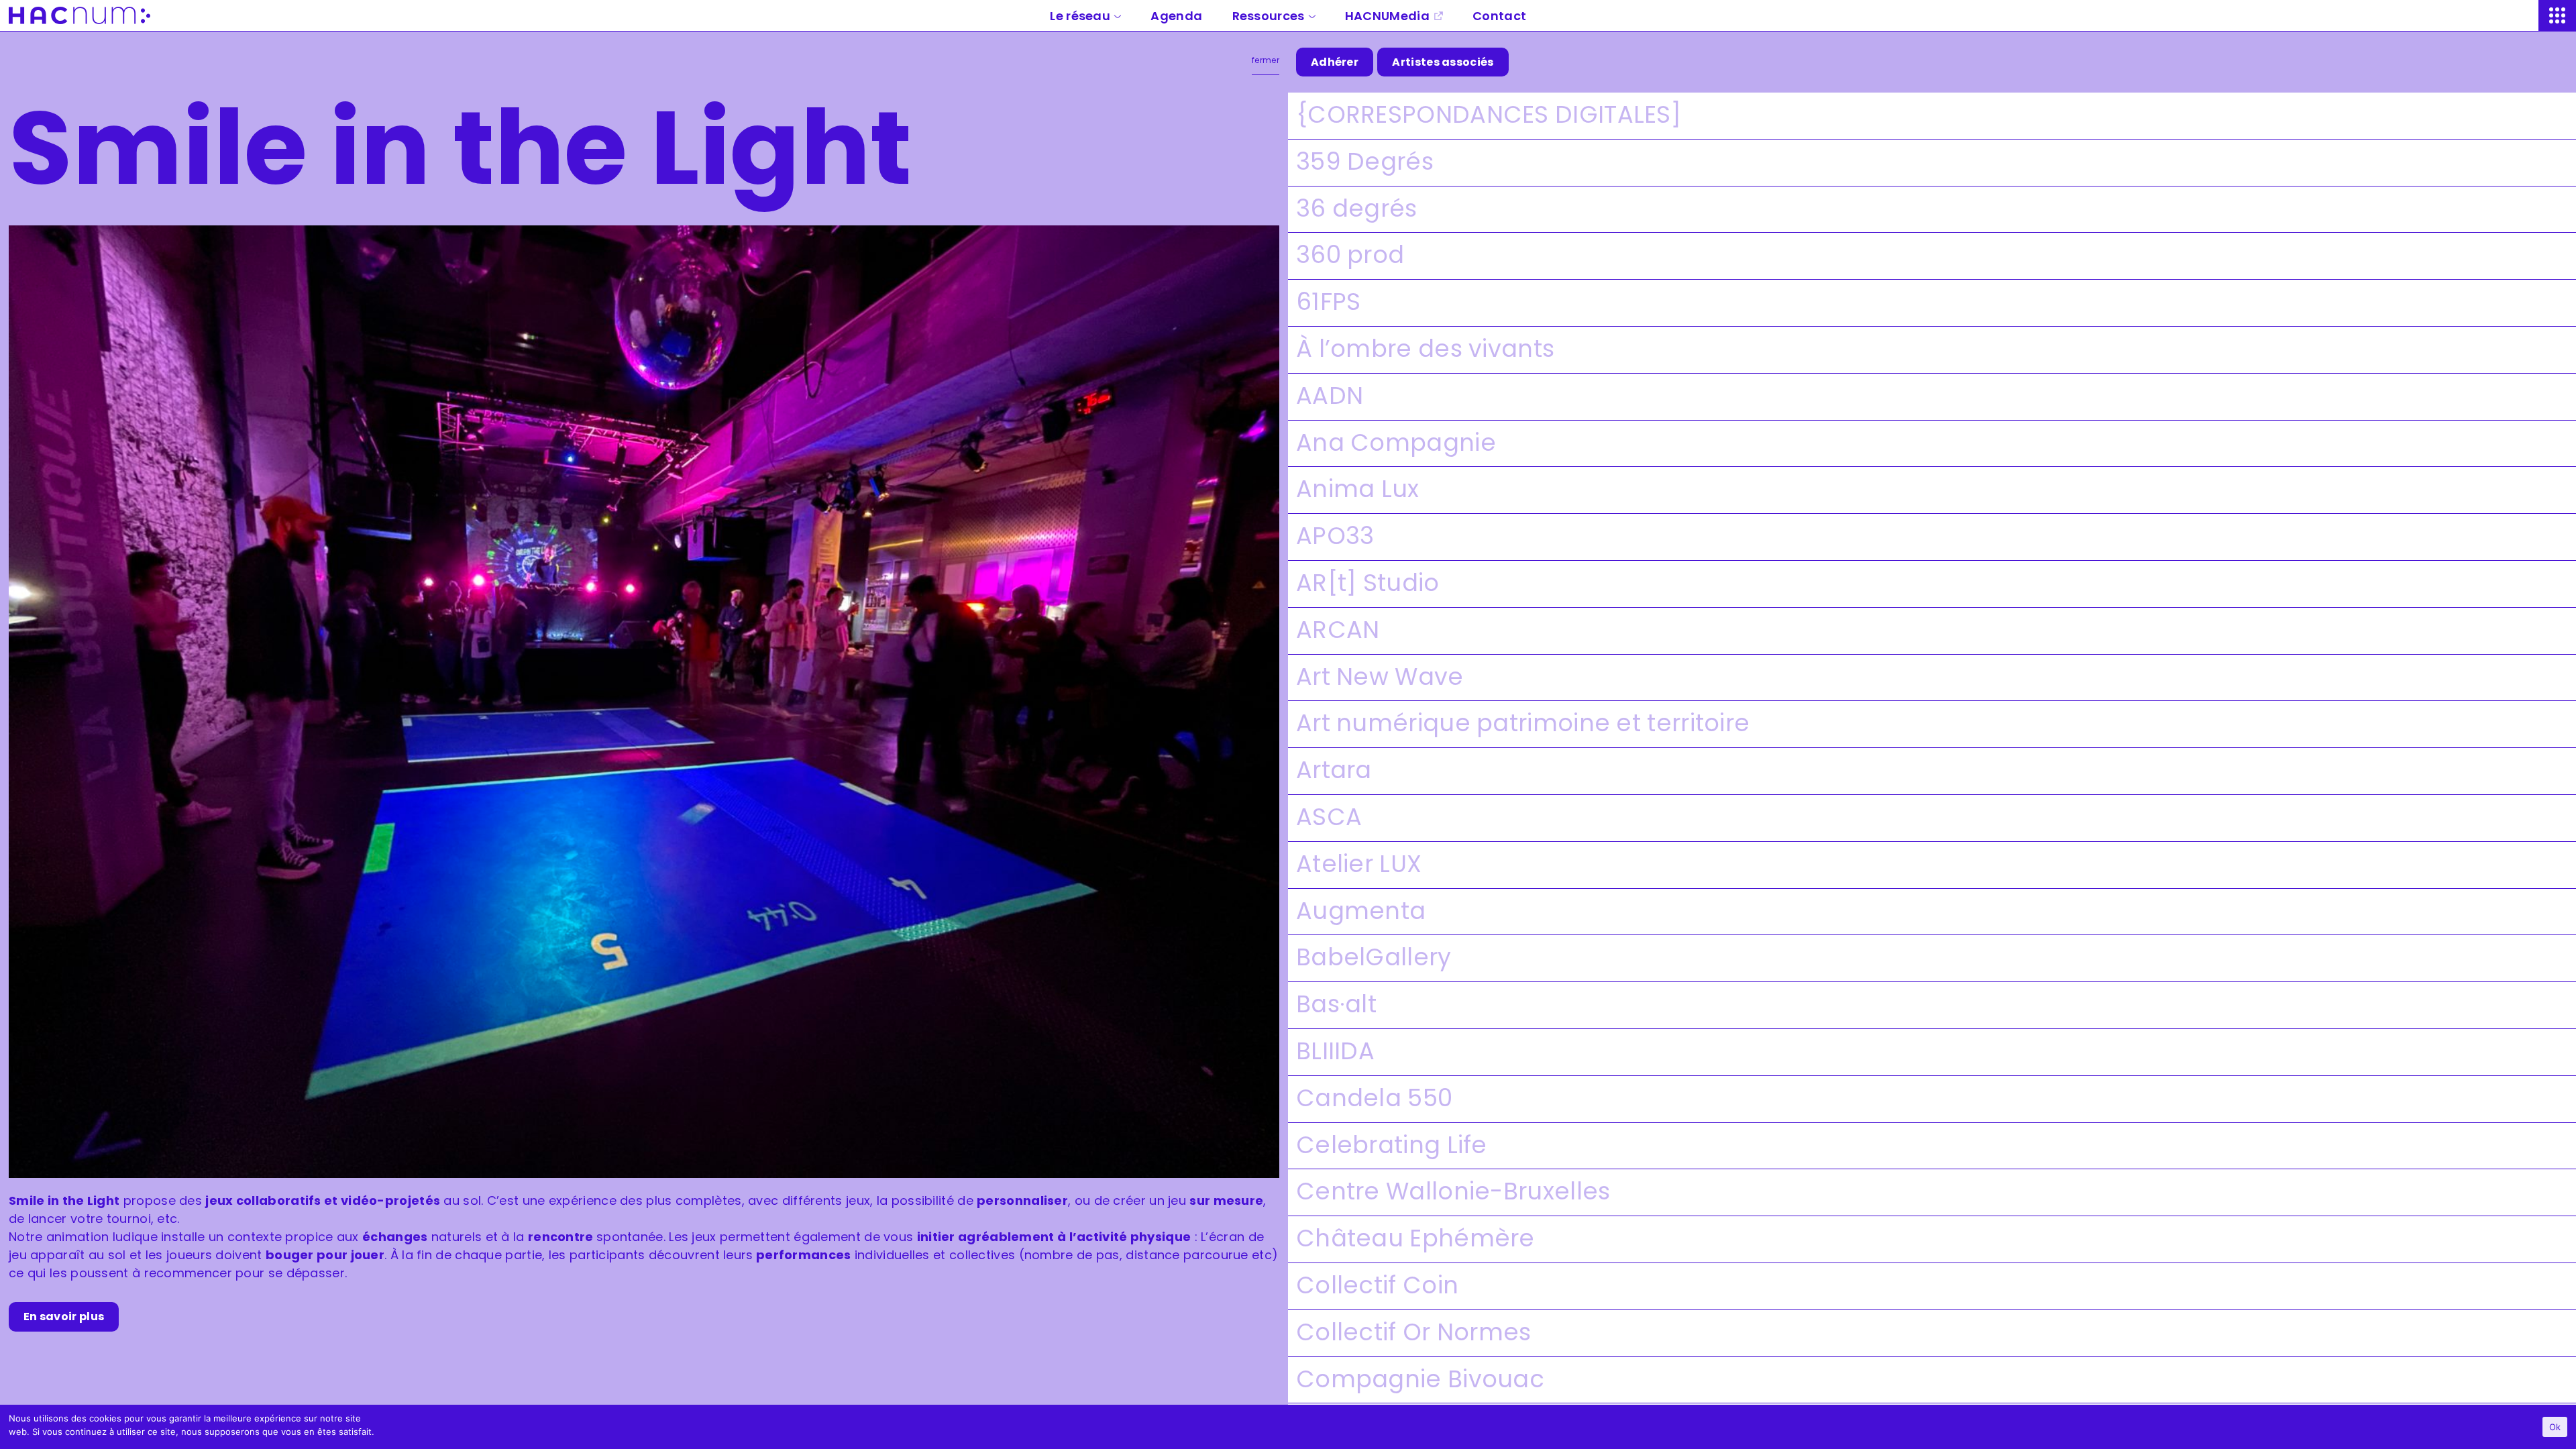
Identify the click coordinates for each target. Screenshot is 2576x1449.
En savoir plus (64, 1317)
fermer (1266, 60)
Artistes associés (1443, 62)
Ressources (1269, 16)
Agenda (1176, 16)
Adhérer (1335, 62)
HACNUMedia (1387, 16)
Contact (1499, 16)
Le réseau (1080, 16)
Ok (2555, 1427)
